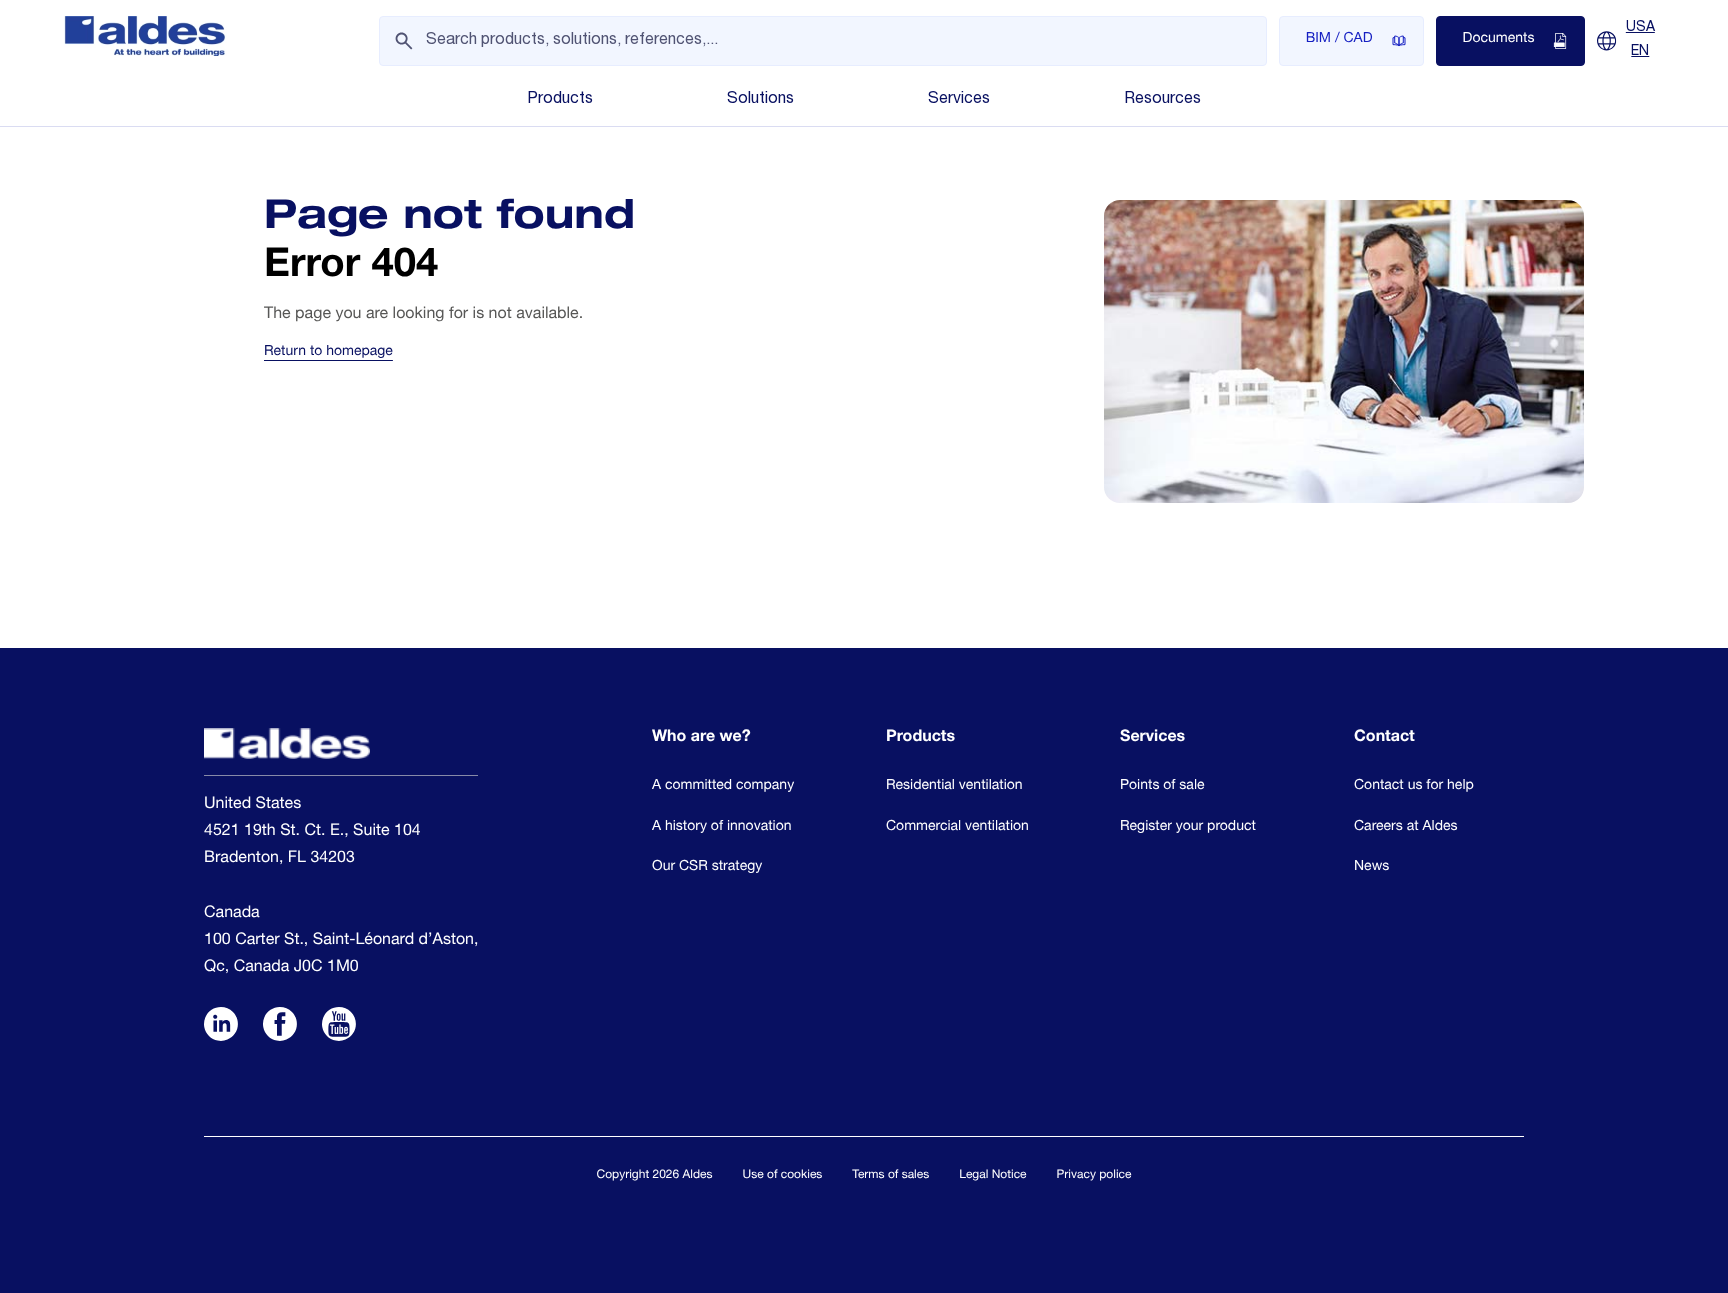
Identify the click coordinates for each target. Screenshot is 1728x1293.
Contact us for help (1414, 787)
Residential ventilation (954, 787)
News (1371, 868)
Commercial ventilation (957, 828)
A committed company (723, 787)
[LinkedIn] (221, 1027)
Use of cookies (783, 1176)
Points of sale (1162, 787)
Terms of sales (890, 1176)
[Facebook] (280, 1027)
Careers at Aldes (1405, 828)
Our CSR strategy (707, 868)
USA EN (1640, 40)
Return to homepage (328, 353)
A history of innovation (722, 828)
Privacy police (1094, 1176)
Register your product (1188, 828)
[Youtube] (339, 1027)
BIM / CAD (1339, 40)
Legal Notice (992, 1176)
